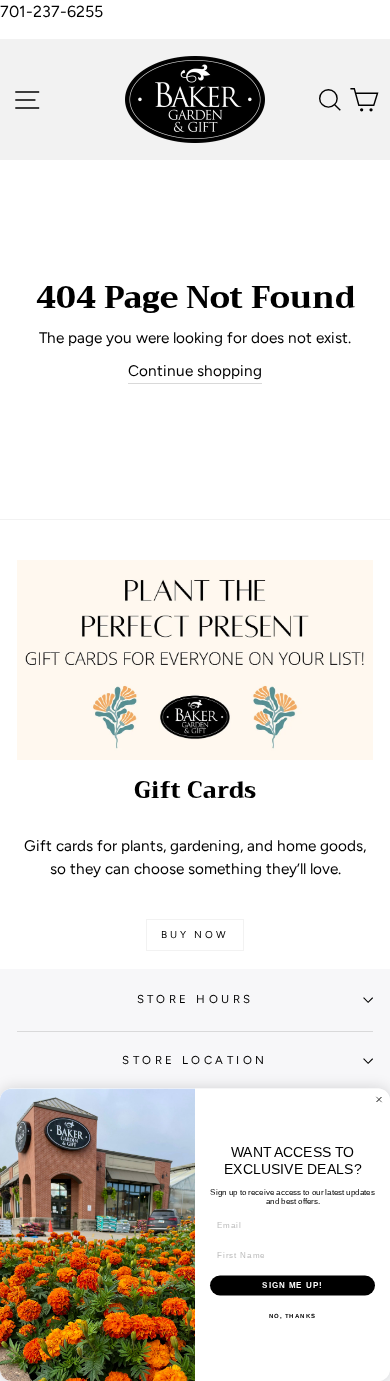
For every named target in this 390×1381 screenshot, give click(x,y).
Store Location (194, 1060)
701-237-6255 (51, 11)
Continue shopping (195, 370)
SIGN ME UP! (292, 1285)
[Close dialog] (379, 1100)
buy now (195, 934)
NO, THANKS (293, 1315)
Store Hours (195, 999)
